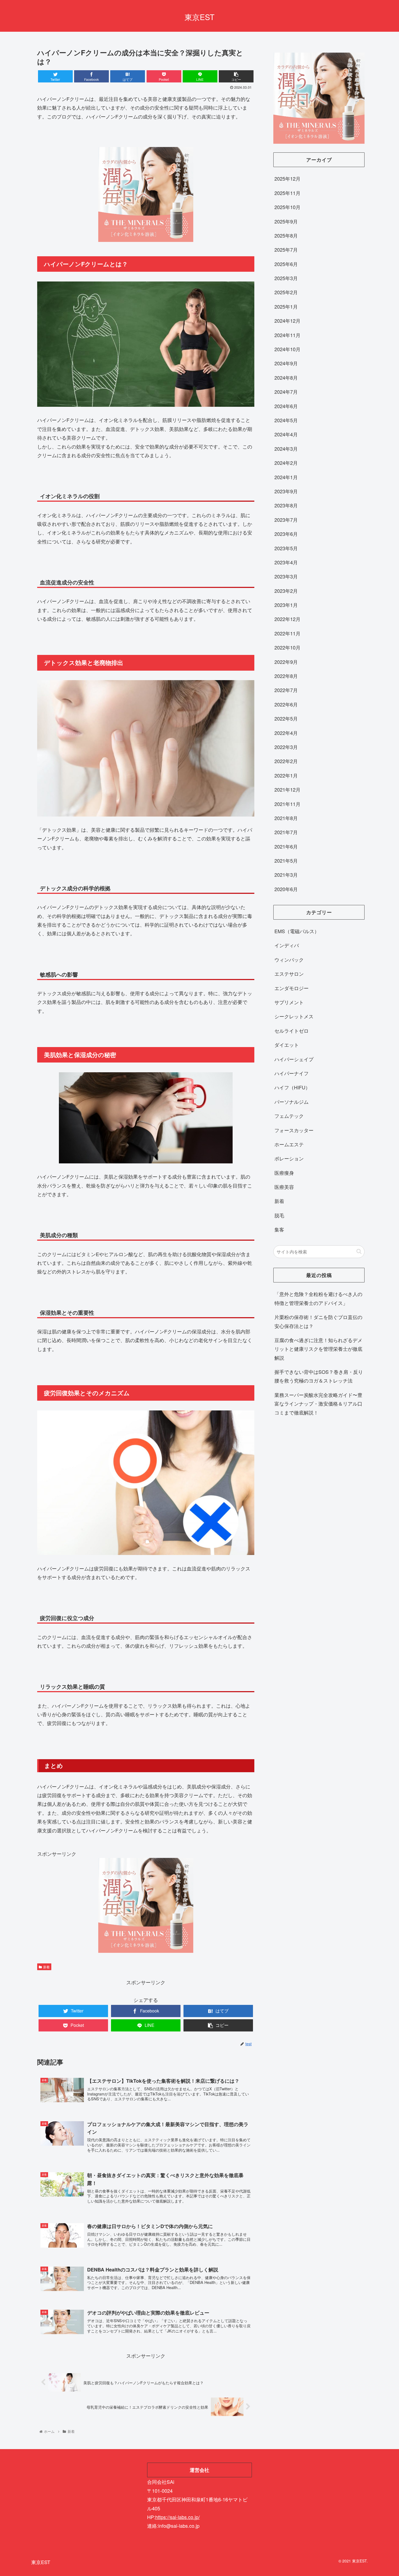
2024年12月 (287, 321)
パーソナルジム (292, 1102)
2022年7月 (286, 690)
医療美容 (284, 1187)
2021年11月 (287, 804)
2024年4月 (286, 434)
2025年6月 (286, 264)
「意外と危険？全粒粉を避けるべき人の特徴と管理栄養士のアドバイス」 (318, 1298)
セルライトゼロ (292, 1031)
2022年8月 (286, 676)
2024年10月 (287, 349)
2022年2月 (286, 761)
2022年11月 (287, 633)
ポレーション (289, 1158)
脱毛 (279, 1215)
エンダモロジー (292, 988)
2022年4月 (286, 733)
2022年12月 (287, 619)
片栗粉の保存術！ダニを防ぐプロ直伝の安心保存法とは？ (318, 1321)
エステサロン (289, 974)
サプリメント (289, 1002)
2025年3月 (286, 278)
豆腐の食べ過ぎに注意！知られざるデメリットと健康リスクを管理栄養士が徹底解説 (318, 1349)
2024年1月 (286, 477)
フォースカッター (294, 1130)
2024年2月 (286, 463)
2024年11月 (287, 335)
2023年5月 (286, 548)
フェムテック (289, 1116)
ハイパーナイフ (292, 1073)
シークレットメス (294, 1016)
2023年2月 (286, 591)
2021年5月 (286, 860)
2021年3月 (286, 875)
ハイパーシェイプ (294, 1059)
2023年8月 (286, 505)
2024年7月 (286, 392)
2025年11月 (287, 193)
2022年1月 (286, 775)
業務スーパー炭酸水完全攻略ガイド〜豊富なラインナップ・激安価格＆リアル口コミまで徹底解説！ (318, 1404)
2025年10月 (287, 207)
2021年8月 (286, 818)
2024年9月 (286, 363)
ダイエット (287, 1045)
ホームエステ (289, 1144)
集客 (279, 1229)
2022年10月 (287, 647)
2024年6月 (286, 406)
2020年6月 (286, 889)
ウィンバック (289, 959)
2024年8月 (286, 377)
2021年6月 (286, 846)
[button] (359, 1252)
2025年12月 (287, 178)
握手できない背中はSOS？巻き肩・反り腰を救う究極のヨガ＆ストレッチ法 (319, 1376)
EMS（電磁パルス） (297, 931)
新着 (46, 1967)
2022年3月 (286, 747)
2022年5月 (286, 718)
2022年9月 (286, 662)
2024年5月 (286, 420)
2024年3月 (286, 449)
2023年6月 (286, 534)
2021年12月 (287, 789)
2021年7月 (286, 832)
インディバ (287, 945)
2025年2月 (286, 292)
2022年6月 (286, 704)
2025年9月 (286, 221)
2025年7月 (286, 249)
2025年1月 (286, 306)
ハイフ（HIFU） (292, 1087)
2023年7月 (286, 520)
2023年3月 (286, 576)
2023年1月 (286, 605)
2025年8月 (286, 235)
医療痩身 (284, 1173)
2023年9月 (286, 491)
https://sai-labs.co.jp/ (178, 2517)
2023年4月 (286, 562)
